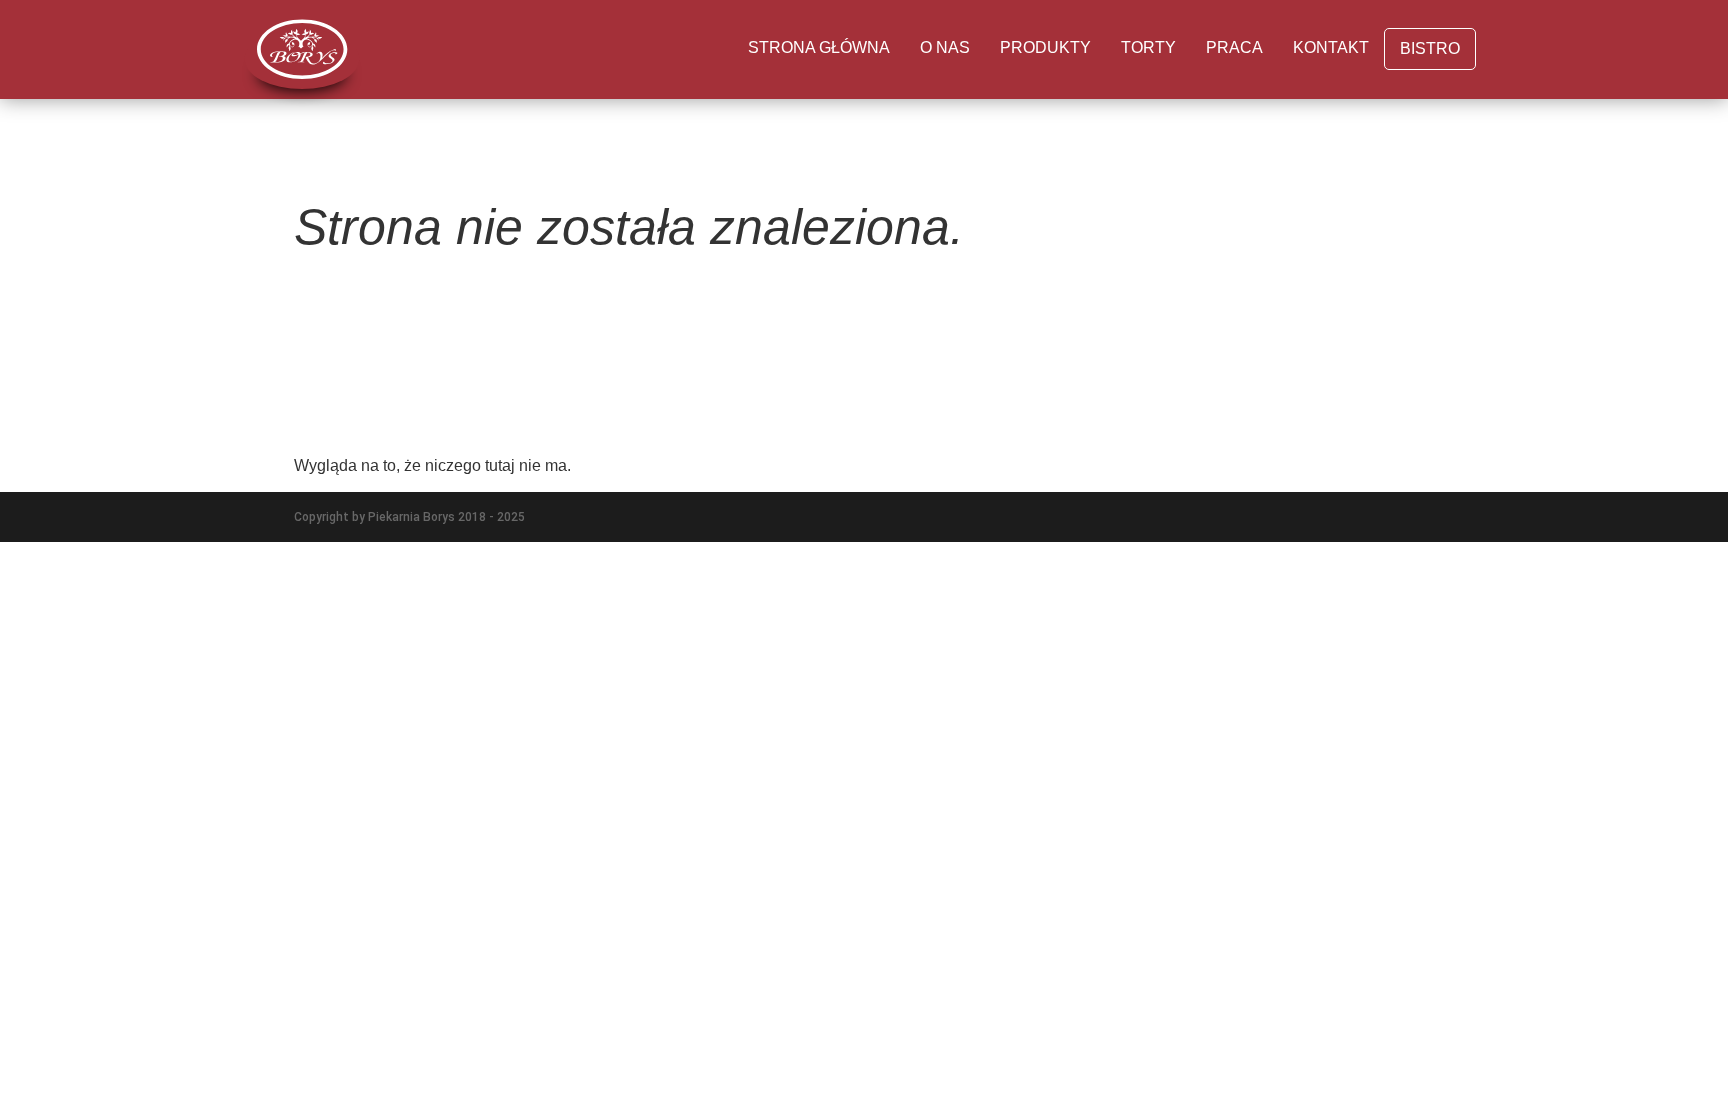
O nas (945, 47)
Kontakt (1331, 47)
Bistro (1430, 48)
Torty (1148, 47)
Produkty (1045, 47)
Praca (1234, 47)
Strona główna (819, 47)
